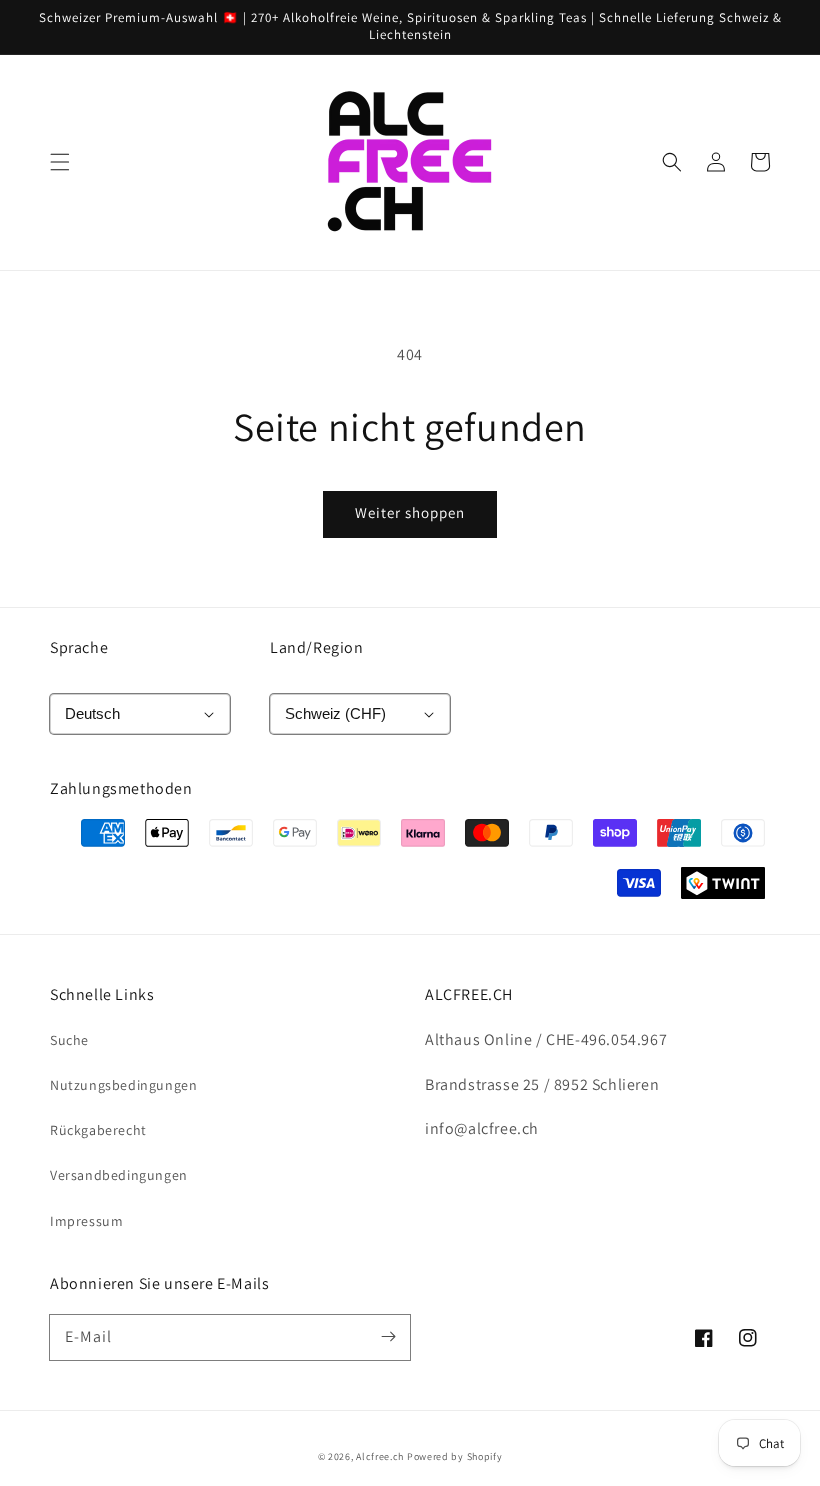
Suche (69, 1040)
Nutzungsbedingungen (123, 1085)
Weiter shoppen (410, 512)
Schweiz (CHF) (335, 713)
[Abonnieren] (388, 1337)
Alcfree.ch (380, 1456)
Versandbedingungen (119, 1175)
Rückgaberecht (98, 1130)
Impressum (86, 1221)
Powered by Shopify (455, 1456)
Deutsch (92, 713)
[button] (60, 162)
